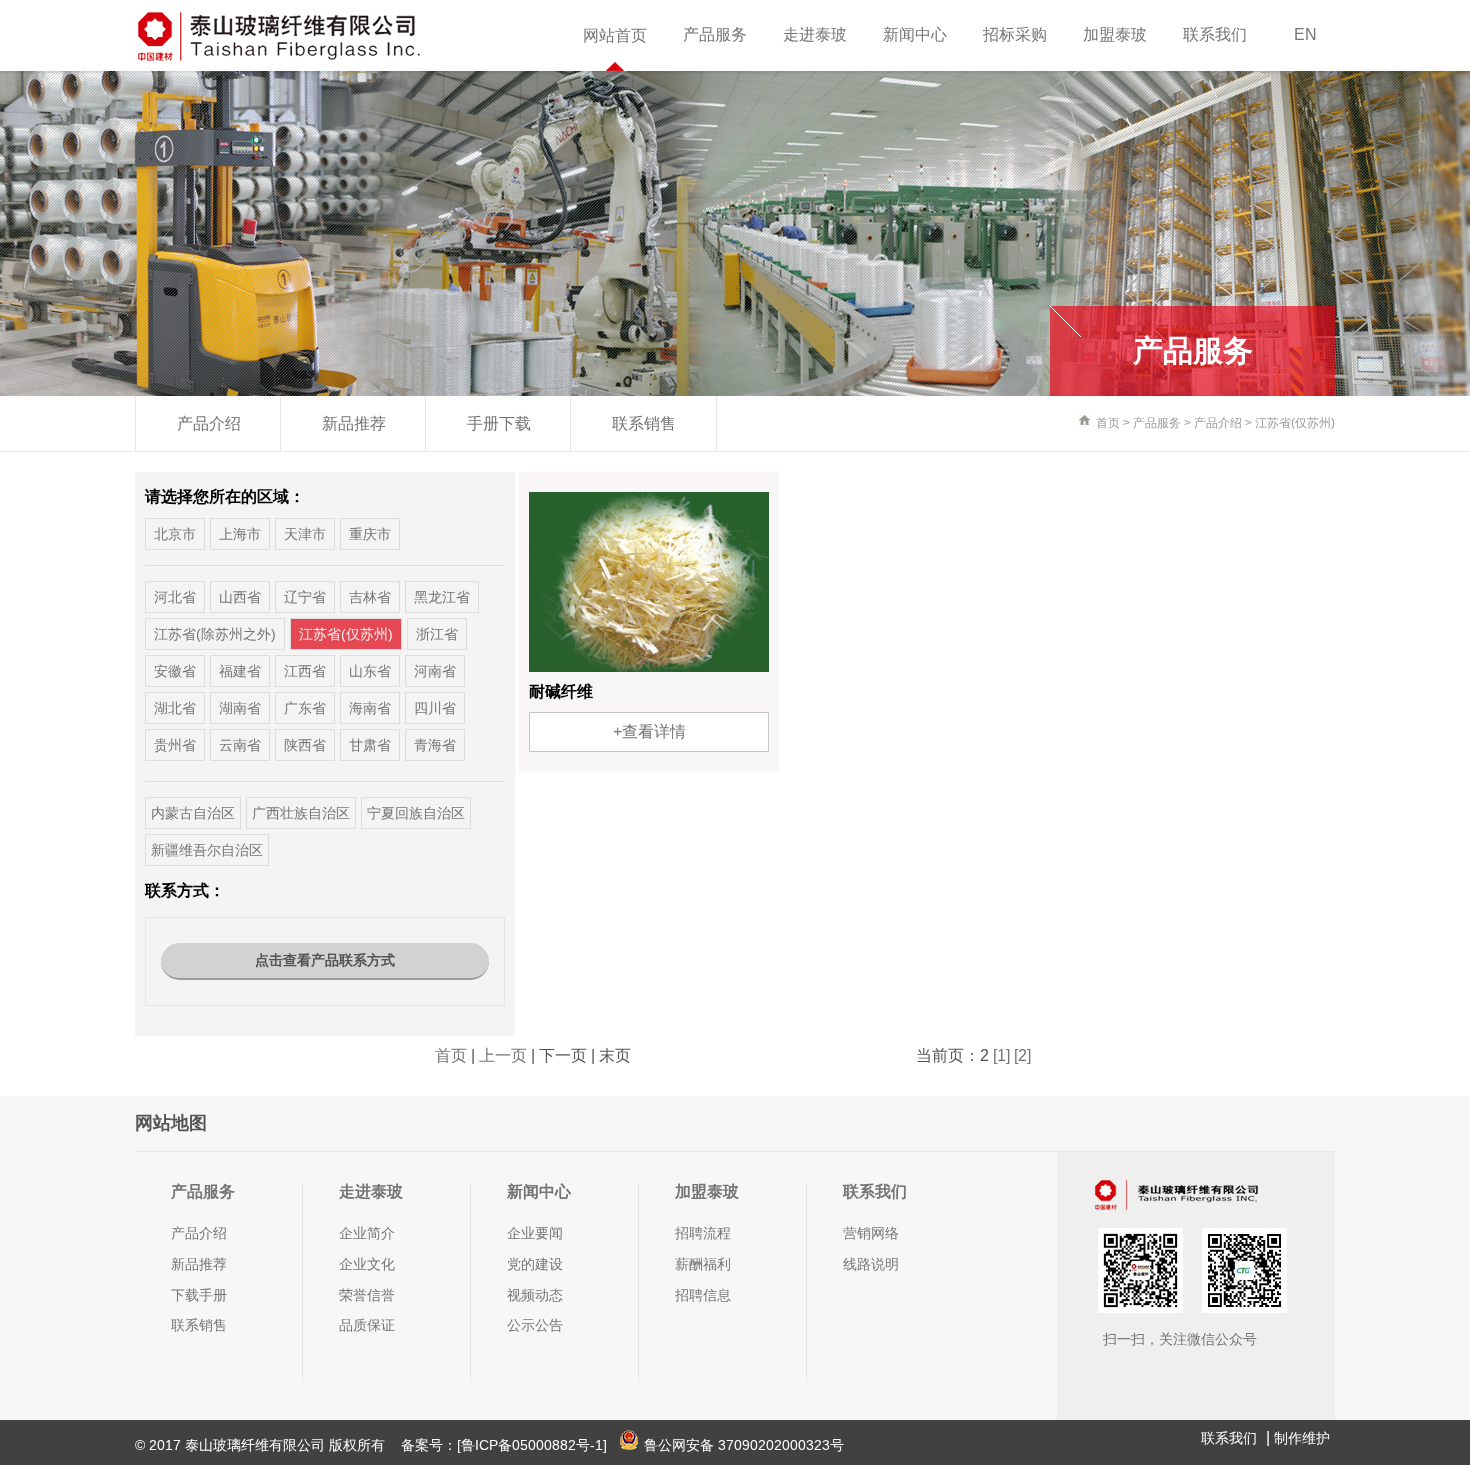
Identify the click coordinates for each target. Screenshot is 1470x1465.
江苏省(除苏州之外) (215, 634)
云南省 (240, 745)
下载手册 (199, 1295)
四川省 (435, 708)
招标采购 (1015, 34)
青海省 (435, 745)
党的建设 (535, 1264)
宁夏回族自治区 (416, 813)
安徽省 (175, 671)
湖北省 (175, 708)
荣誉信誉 (367, 1295)
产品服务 (715, 34)
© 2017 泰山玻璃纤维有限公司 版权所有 (262, 1445)
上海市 (240, 534)
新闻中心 (915, 34)
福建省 (240, 671)
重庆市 (370, 534)
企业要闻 (535, 1233)
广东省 (305, 708)
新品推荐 (354, 423)
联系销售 (644, 423)
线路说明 (871, 1264)
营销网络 (871, 1233)
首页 (1108, 423)
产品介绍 (209, 423)
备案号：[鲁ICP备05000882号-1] (504, 1445)
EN (1305, 34)
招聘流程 (703, 1233)
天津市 (305, 534)
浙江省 (437, 634)
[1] (1001, 1055)
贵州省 (175, 745)
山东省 (370, 671)
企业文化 (367, 1264)
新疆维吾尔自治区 (207, 850)
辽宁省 (305, 597)
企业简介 (367, 1233)
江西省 (305, 671)
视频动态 (535, 1295)
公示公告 (535, 1325)
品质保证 (367, 1325)
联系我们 (1215, 34)
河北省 (175, 597)
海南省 (370, 708)
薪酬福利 (703, 1264)
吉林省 (370, 597)
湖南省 (240, 708)
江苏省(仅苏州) (1295, 423)
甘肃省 (370, 745)
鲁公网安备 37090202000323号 (744, 1445)
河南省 (435, 671)
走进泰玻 (815, 34)
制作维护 (1302, 1438)
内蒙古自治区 (193, 813)
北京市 (175, 534)
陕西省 (305, 745)
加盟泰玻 (1115, 34)
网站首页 (615, 35)
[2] (1022, 1055)
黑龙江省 (442, 597)
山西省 (240, 597)
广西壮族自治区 (301, 813)
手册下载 (499, 423)
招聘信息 (703, 1295)
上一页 (503, 1055)
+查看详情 (649, 731)
